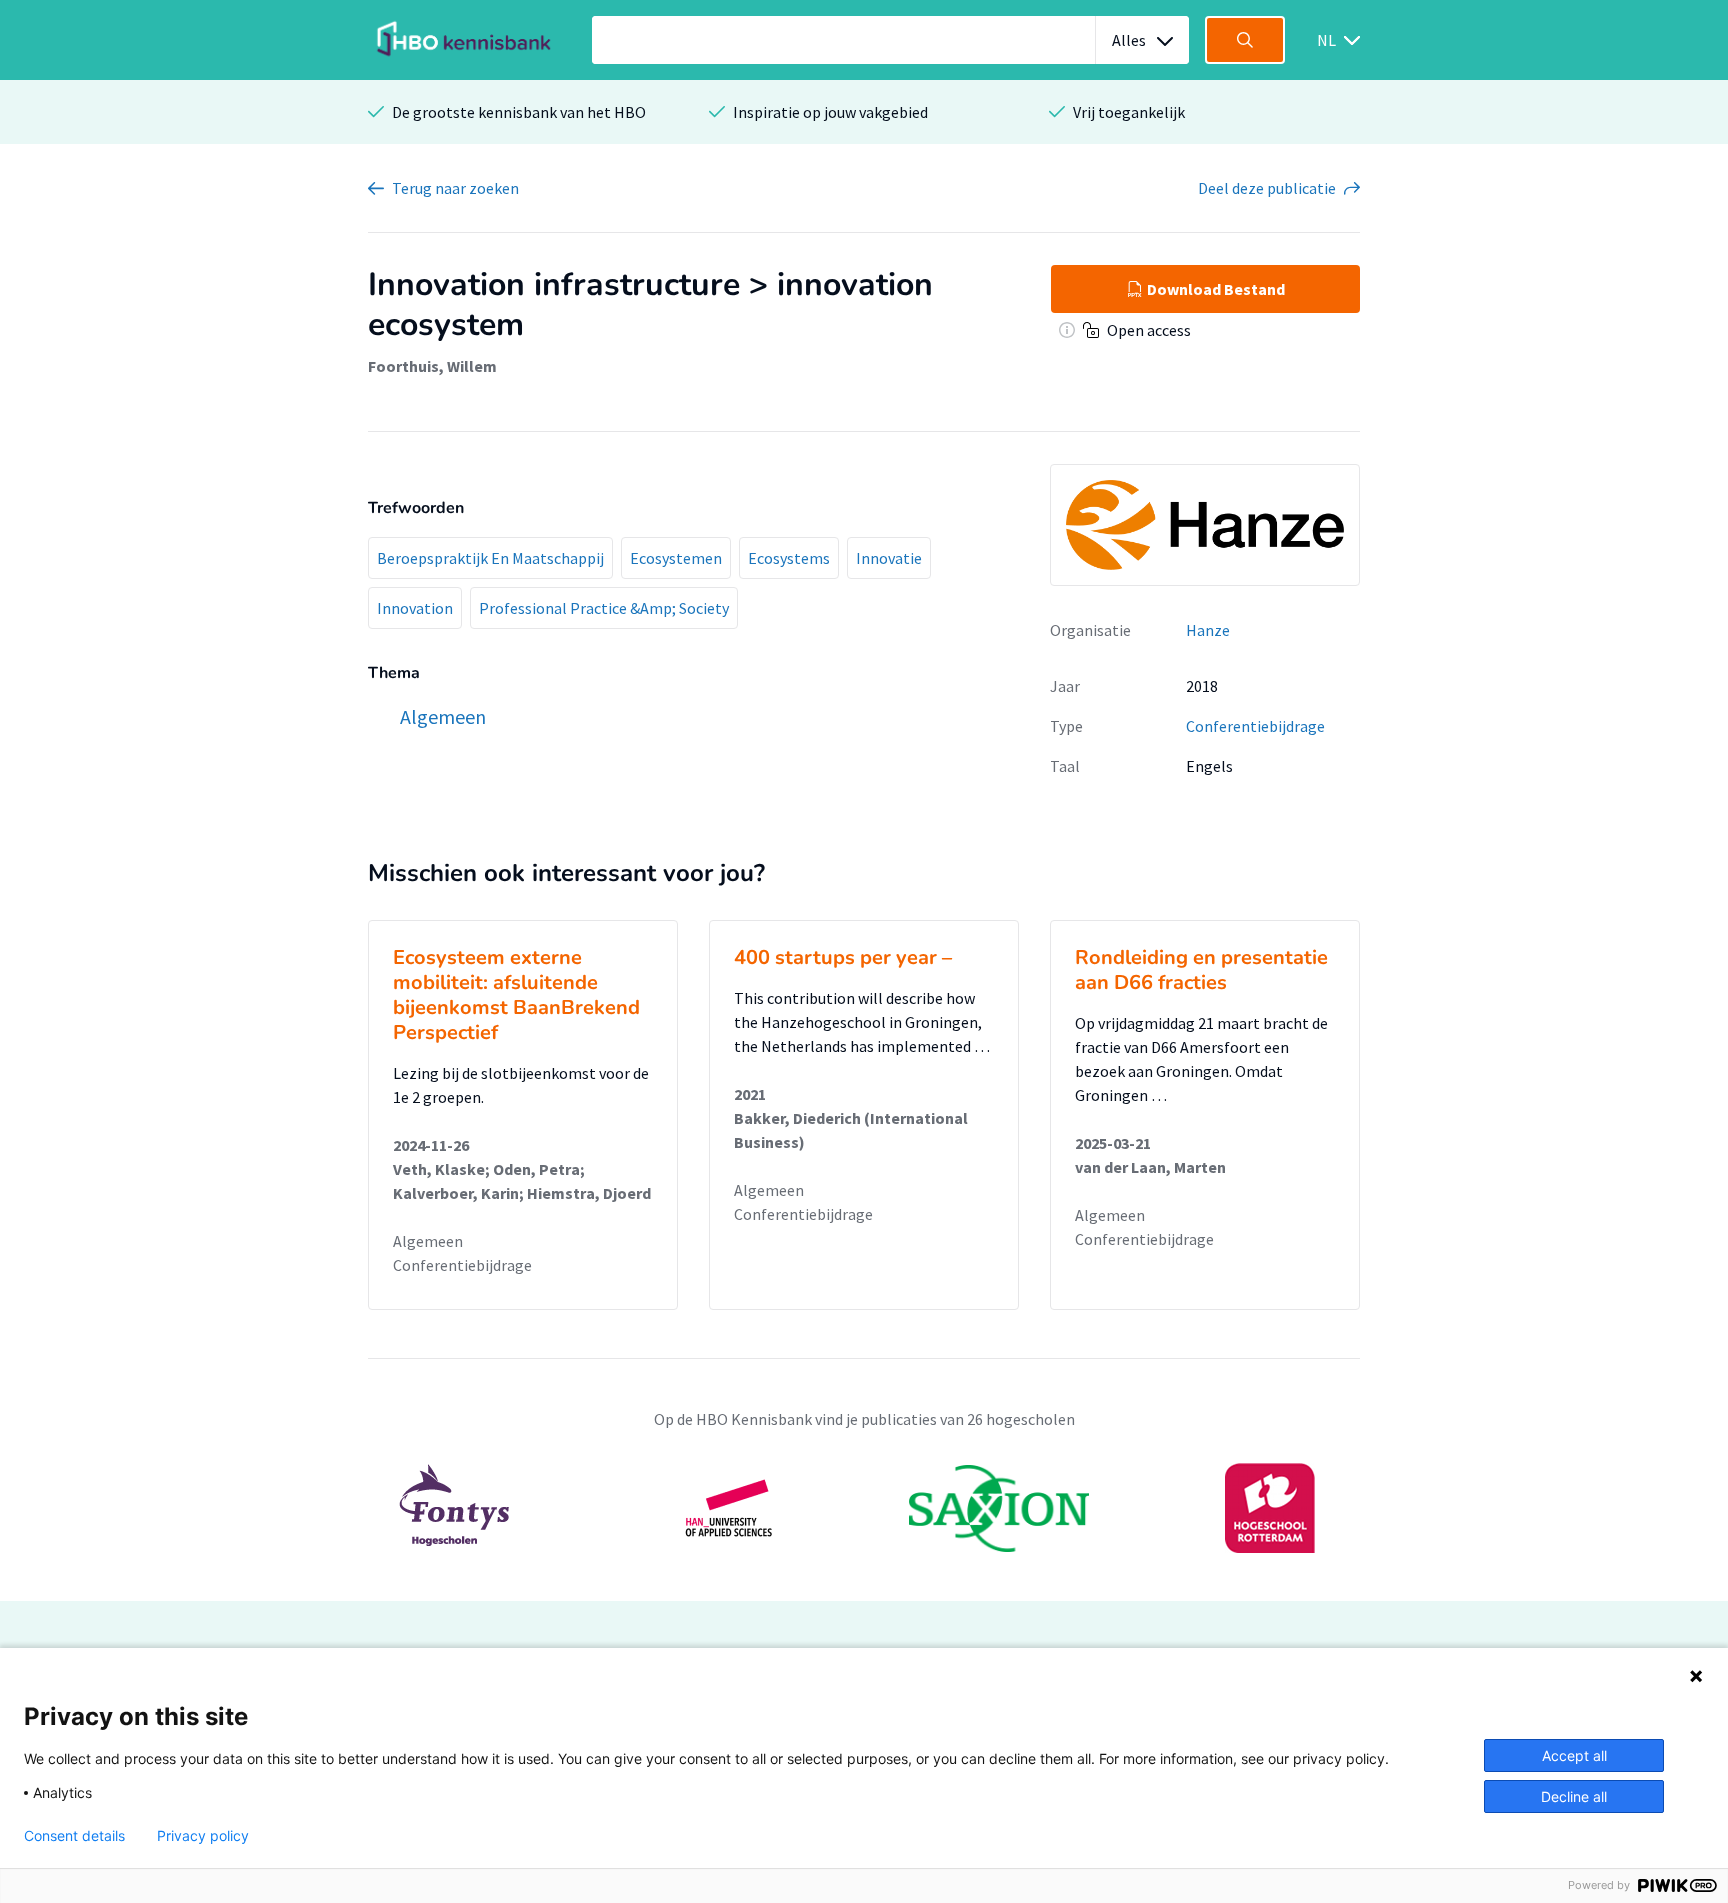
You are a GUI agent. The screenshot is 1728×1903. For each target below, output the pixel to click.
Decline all (1574, 1796)
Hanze (1208, 630)
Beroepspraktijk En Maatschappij (490, 558)
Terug (455, 188)
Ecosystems (789, 558)
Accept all (1574, 1755)
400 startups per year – (843, 957)
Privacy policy (203, 1836)
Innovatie (889, 558)
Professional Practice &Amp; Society (604, 608)
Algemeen (428, 1241)
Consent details (74, 1836)
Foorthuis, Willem (432, 366)
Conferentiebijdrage (1255, 726)
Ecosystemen (676, 558)
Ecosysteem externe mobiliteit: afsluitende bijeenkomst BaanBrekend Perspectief (516, 995)
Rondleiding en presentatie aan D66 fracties (1201, 970)
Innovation (415, 608)
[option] (864, 1508)
